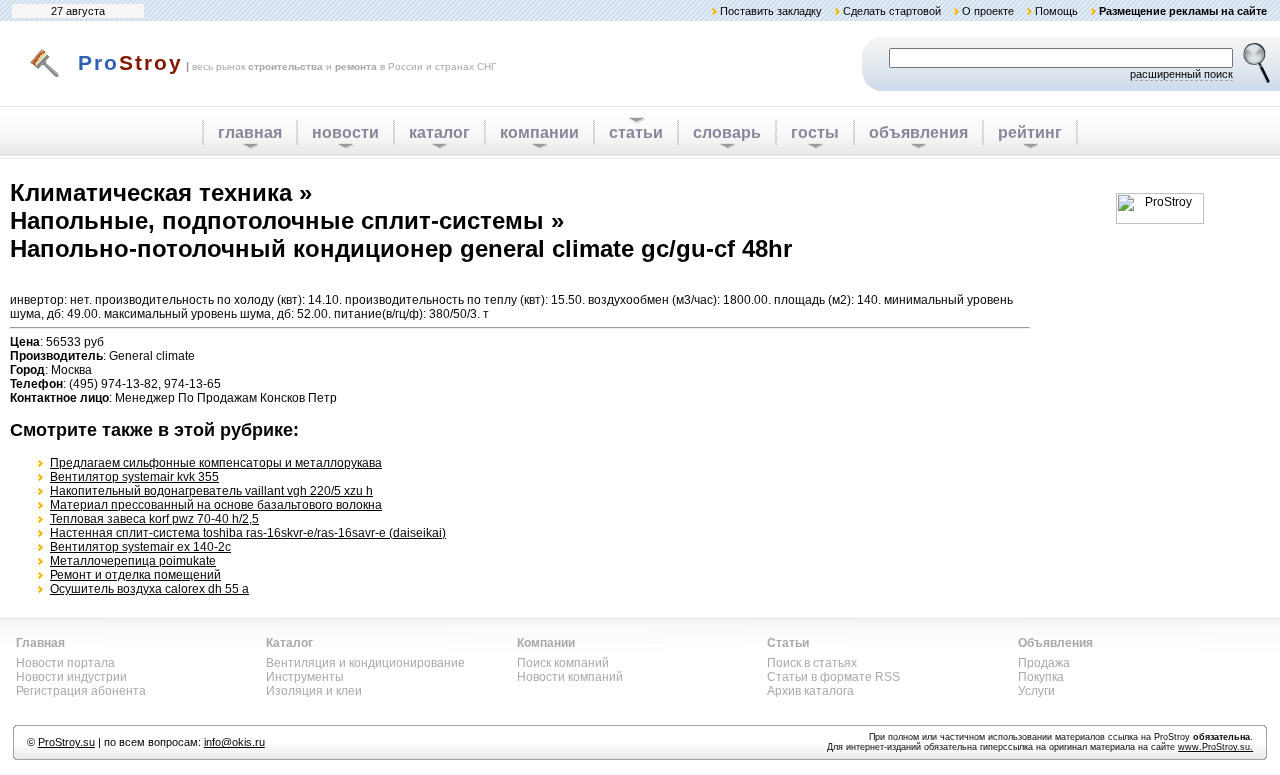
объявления (918, 132)
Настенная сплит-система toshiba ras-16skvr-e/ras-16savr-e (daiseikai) (248, 533)
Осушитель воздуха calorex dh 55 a (149, 589)
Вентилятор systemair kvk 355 (134, 477)
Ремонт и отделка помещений (135, 575)
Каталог (289, 643)
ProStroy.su (66, 742)
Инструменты (305, 677)
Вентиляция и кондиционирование (365, 663)
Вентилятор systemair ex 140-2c (140, 547)
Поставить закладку (771, 11)
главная (250, 132)
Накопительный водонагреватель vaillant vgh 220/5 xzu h (211, 491)
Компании (546, 643)
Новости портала (65, 663)
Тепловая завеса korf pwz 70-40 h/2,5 (154, 519)
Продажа (1044, 663)
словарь (727, 132)
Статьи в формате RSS (833, 677)
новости (345, 132)
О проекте (988, 11)
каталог (439, 132)
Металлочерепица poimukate (133, 561)
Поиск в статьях (812, 663)
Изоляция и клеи (314, 691)
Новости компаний (570, 677)
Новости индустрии (71, 677)
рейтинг (1030, 132)
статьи (636, 132)
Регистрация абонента (81, 691)
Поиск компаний (563, 663)
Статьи (788, 643)
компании (539, 132)
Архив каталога (810, 691)
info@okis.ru (234, 742)
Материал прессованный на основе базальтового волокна (216, 505)
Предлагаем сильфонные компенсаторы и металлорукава (216, 463)
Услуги (1036, 691)
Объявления (1055, 643)
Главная (40, 643)
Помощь (1056, 11)
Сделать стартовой (892, 11)
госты (815, 132)
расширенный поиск (1181, 74)
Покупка (1041, 677)
